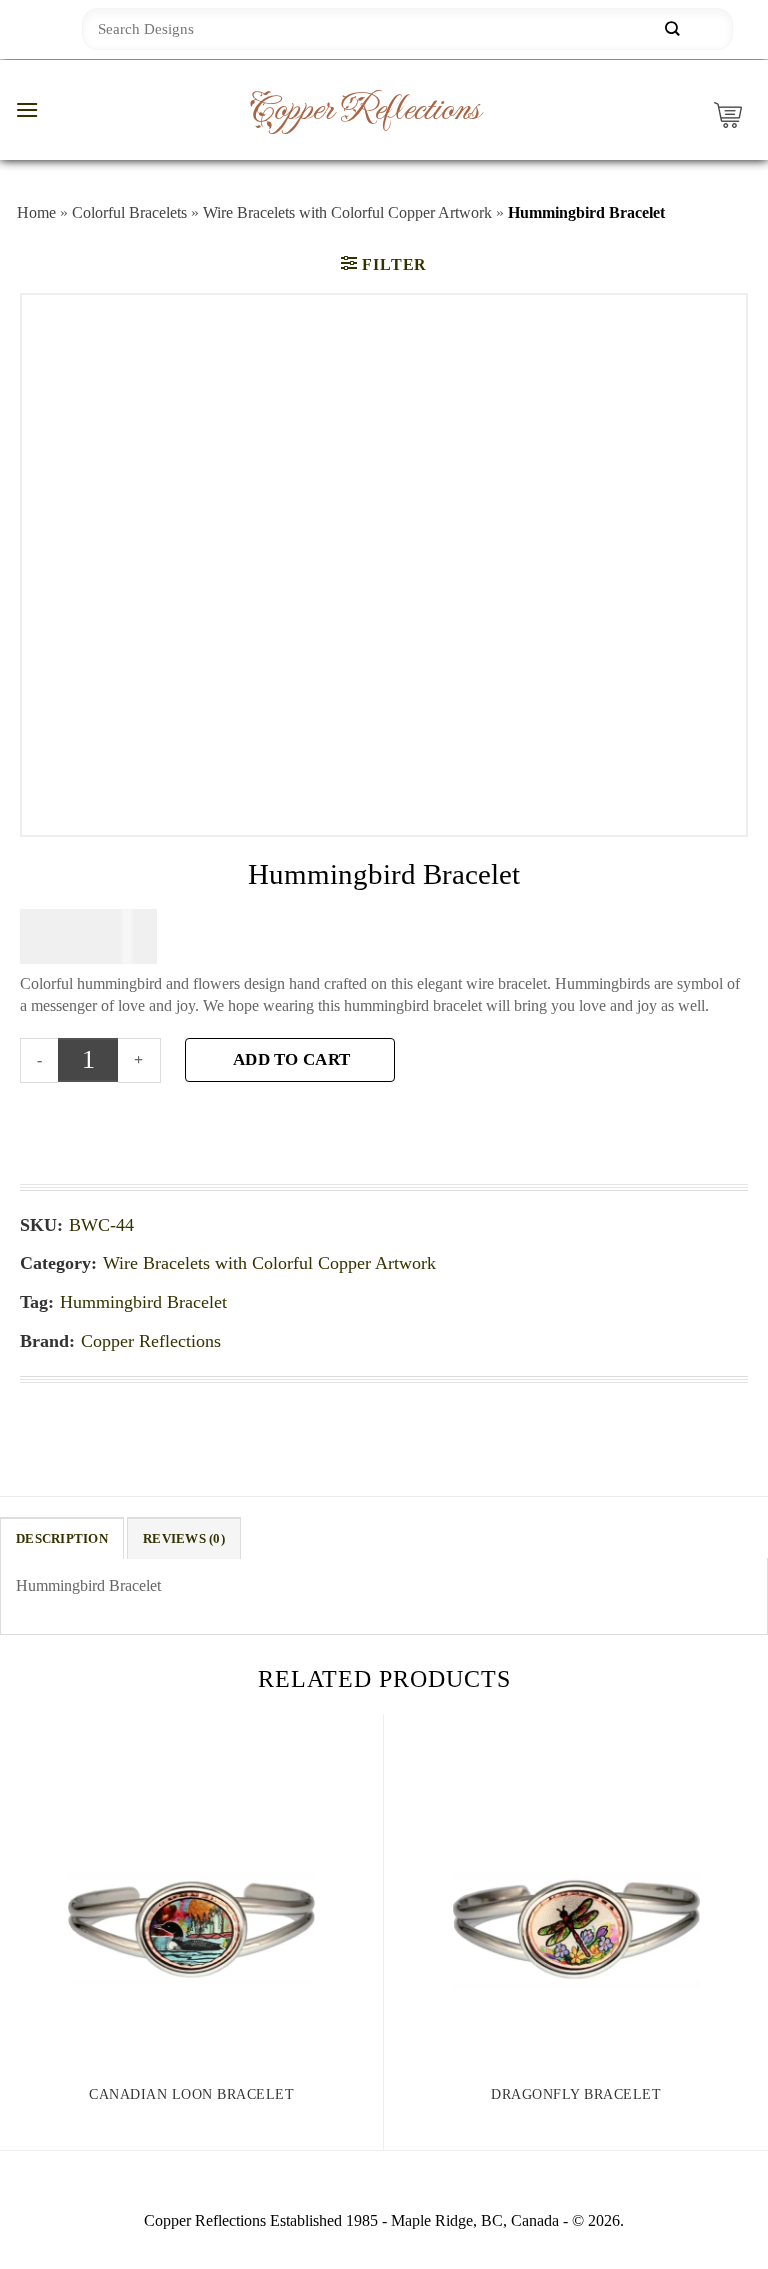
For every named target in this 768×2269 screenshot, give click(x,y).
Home (36, 212)
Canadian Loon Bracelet (191, 2094)
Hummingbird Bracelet (143, 1302)
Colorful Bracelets (129, 212)
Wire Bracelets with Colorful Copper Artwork (347, 212)
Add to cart (291, 1059)
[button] (27, 109)
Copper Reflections (364, 110)
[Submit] (672, 29)
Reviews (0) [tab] (184, 1539)
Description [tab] (62, 1539)
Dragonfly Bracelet (576, 2094)
